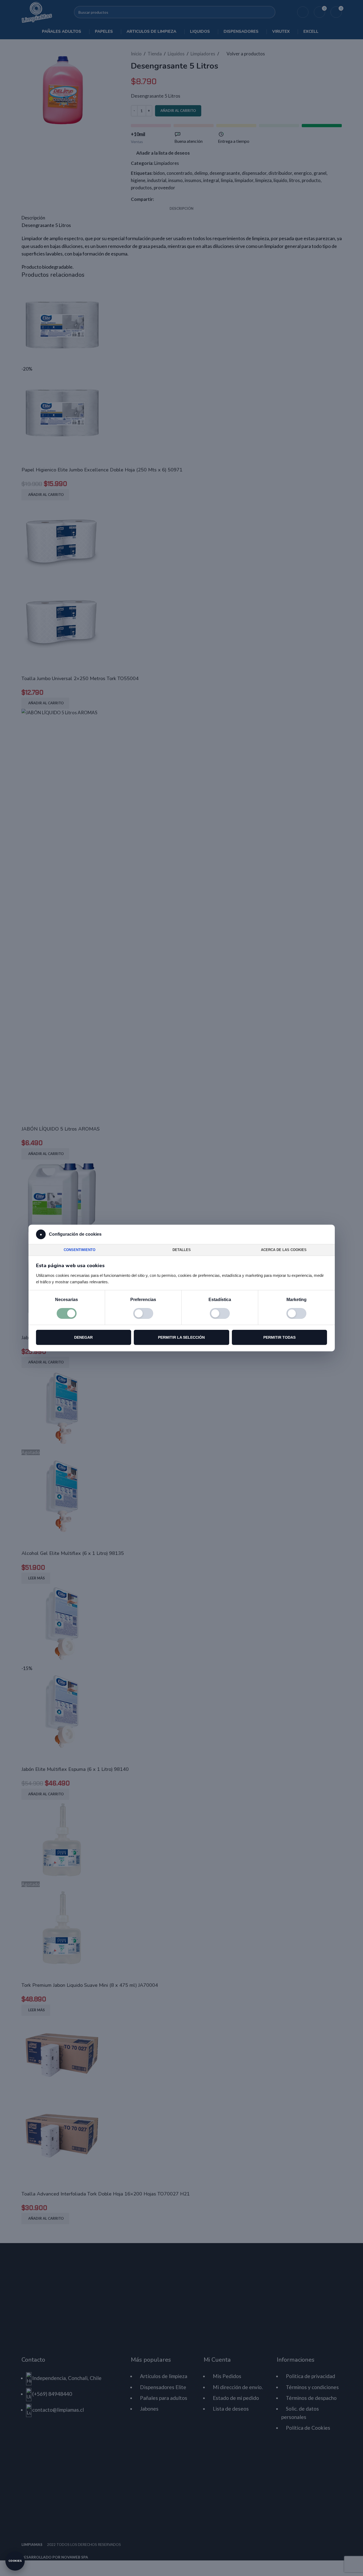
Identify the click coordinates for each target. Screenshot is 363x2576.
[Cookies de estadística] (220, 1313)
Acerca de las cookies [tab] (284, 1250)
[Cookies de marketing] (296, 1313)
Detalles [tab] (182, 1250)
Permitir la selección (181, 1337)
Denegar (83, 1337)
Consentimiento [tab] (80, 1250)
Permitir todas (279, 1337)
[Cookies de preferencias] (143, 1313)
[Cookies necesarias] (67, 1313)
